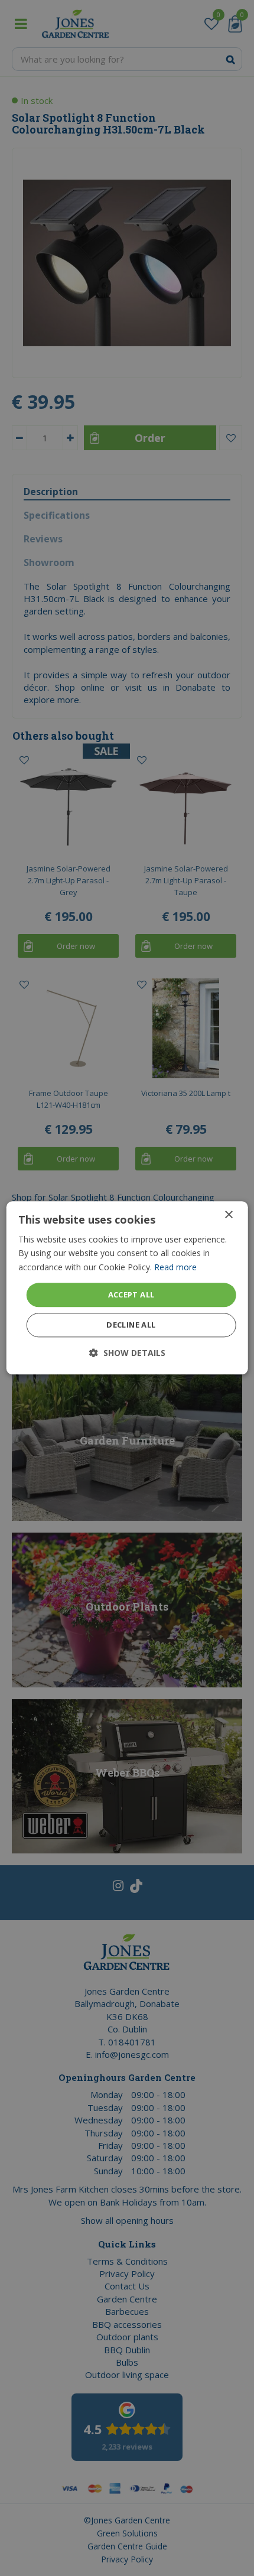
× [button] (228, 1215)
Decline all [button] (131, 1325)
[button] (127, 1353)
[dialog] (127, 1288)
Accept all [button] (131, 1294)
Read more (175, 1267)
